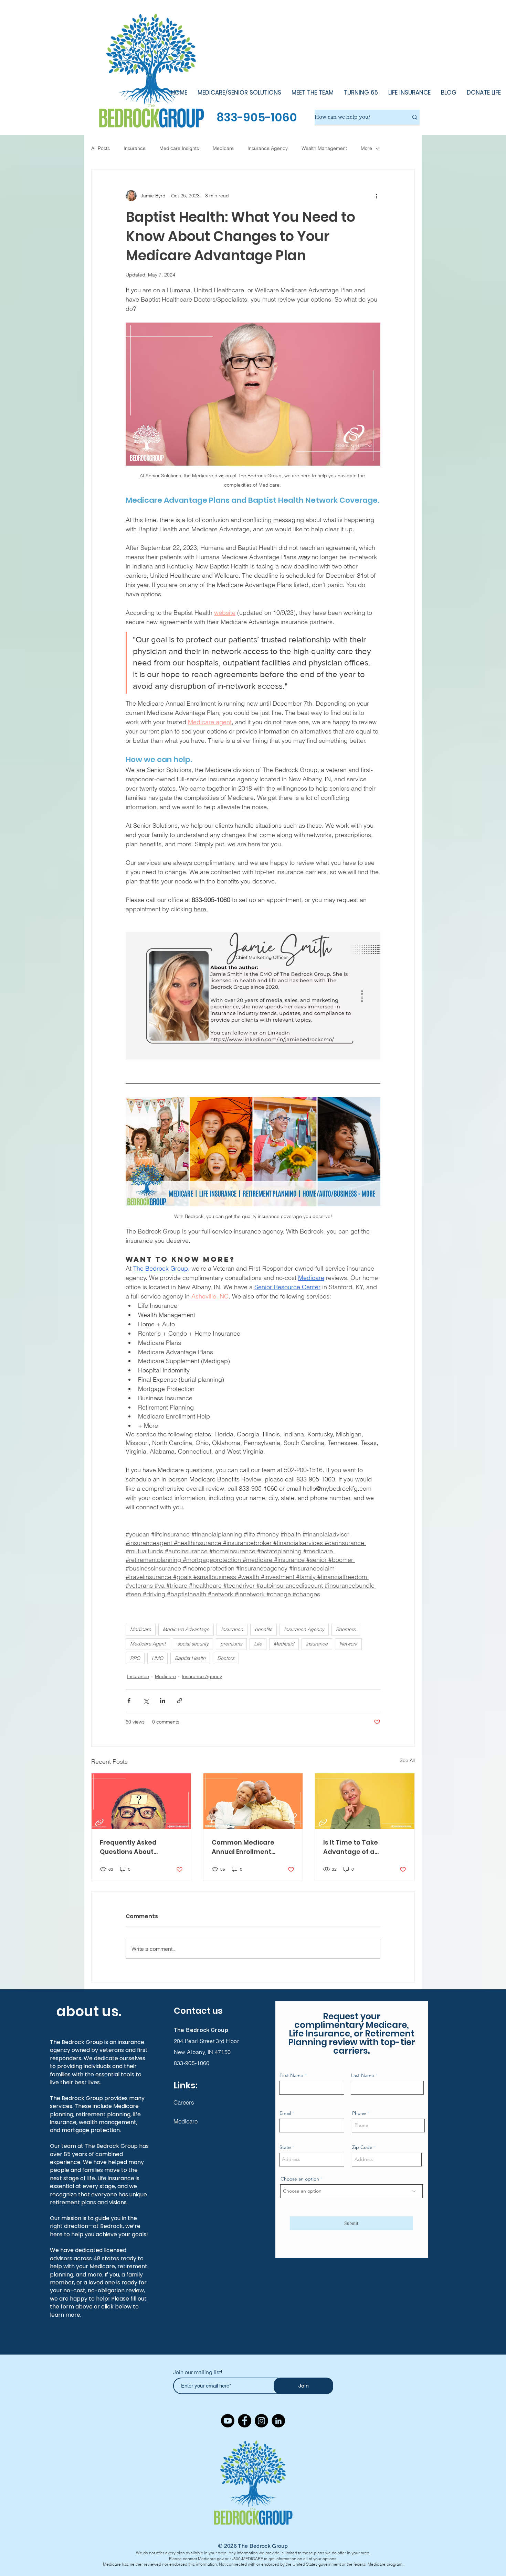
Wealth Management (324, 148)
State (285, 2147)
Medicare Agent (148, 1644)
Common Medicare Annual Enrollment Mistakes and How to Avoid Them (245, 1847)
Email (285, 2113)
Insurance (135, 148)
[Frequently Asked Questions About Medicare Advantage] (141, 1801)
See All (407, 1760)
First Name (291, 2075)
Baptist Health (190, 1658)
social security (193, 1644)
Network (348, 1644)
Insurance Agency (268, 148)
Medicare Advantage (186, 1629)
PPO (135, 1658)
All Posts (101, 148)
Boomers (346, 1629)
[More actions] (376, 196)
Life (258, 1644)
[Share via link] (180, 1701)
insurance (317, 1644)
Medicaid (284, 1644)
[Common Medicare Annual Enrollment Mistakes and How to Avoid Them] (253, 1801)
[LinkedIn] (278, 2421)
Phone (359, 2113)
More (366, 148)
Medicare (223, 148)
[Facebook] (245, 2421)
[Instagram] (261, 2421)
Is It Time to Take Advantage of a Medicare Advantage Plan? (358, 1847)
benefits (263, 1629)
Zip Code (362, 2147)
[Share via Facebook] (129, 1701)
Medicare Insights (179, 148)
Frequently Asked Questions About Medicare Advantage (135, 1847)
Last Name (363, 2075)
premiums (231, 1644)
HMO (157, 1658)
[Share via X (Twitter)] (146, 1701)
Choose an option (300, 2179)
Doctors (226, 1658)
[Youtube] (228, 2421)
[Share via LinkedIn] (163, 1701)
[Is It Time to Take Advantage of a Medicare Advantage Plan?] (365, 1801)
